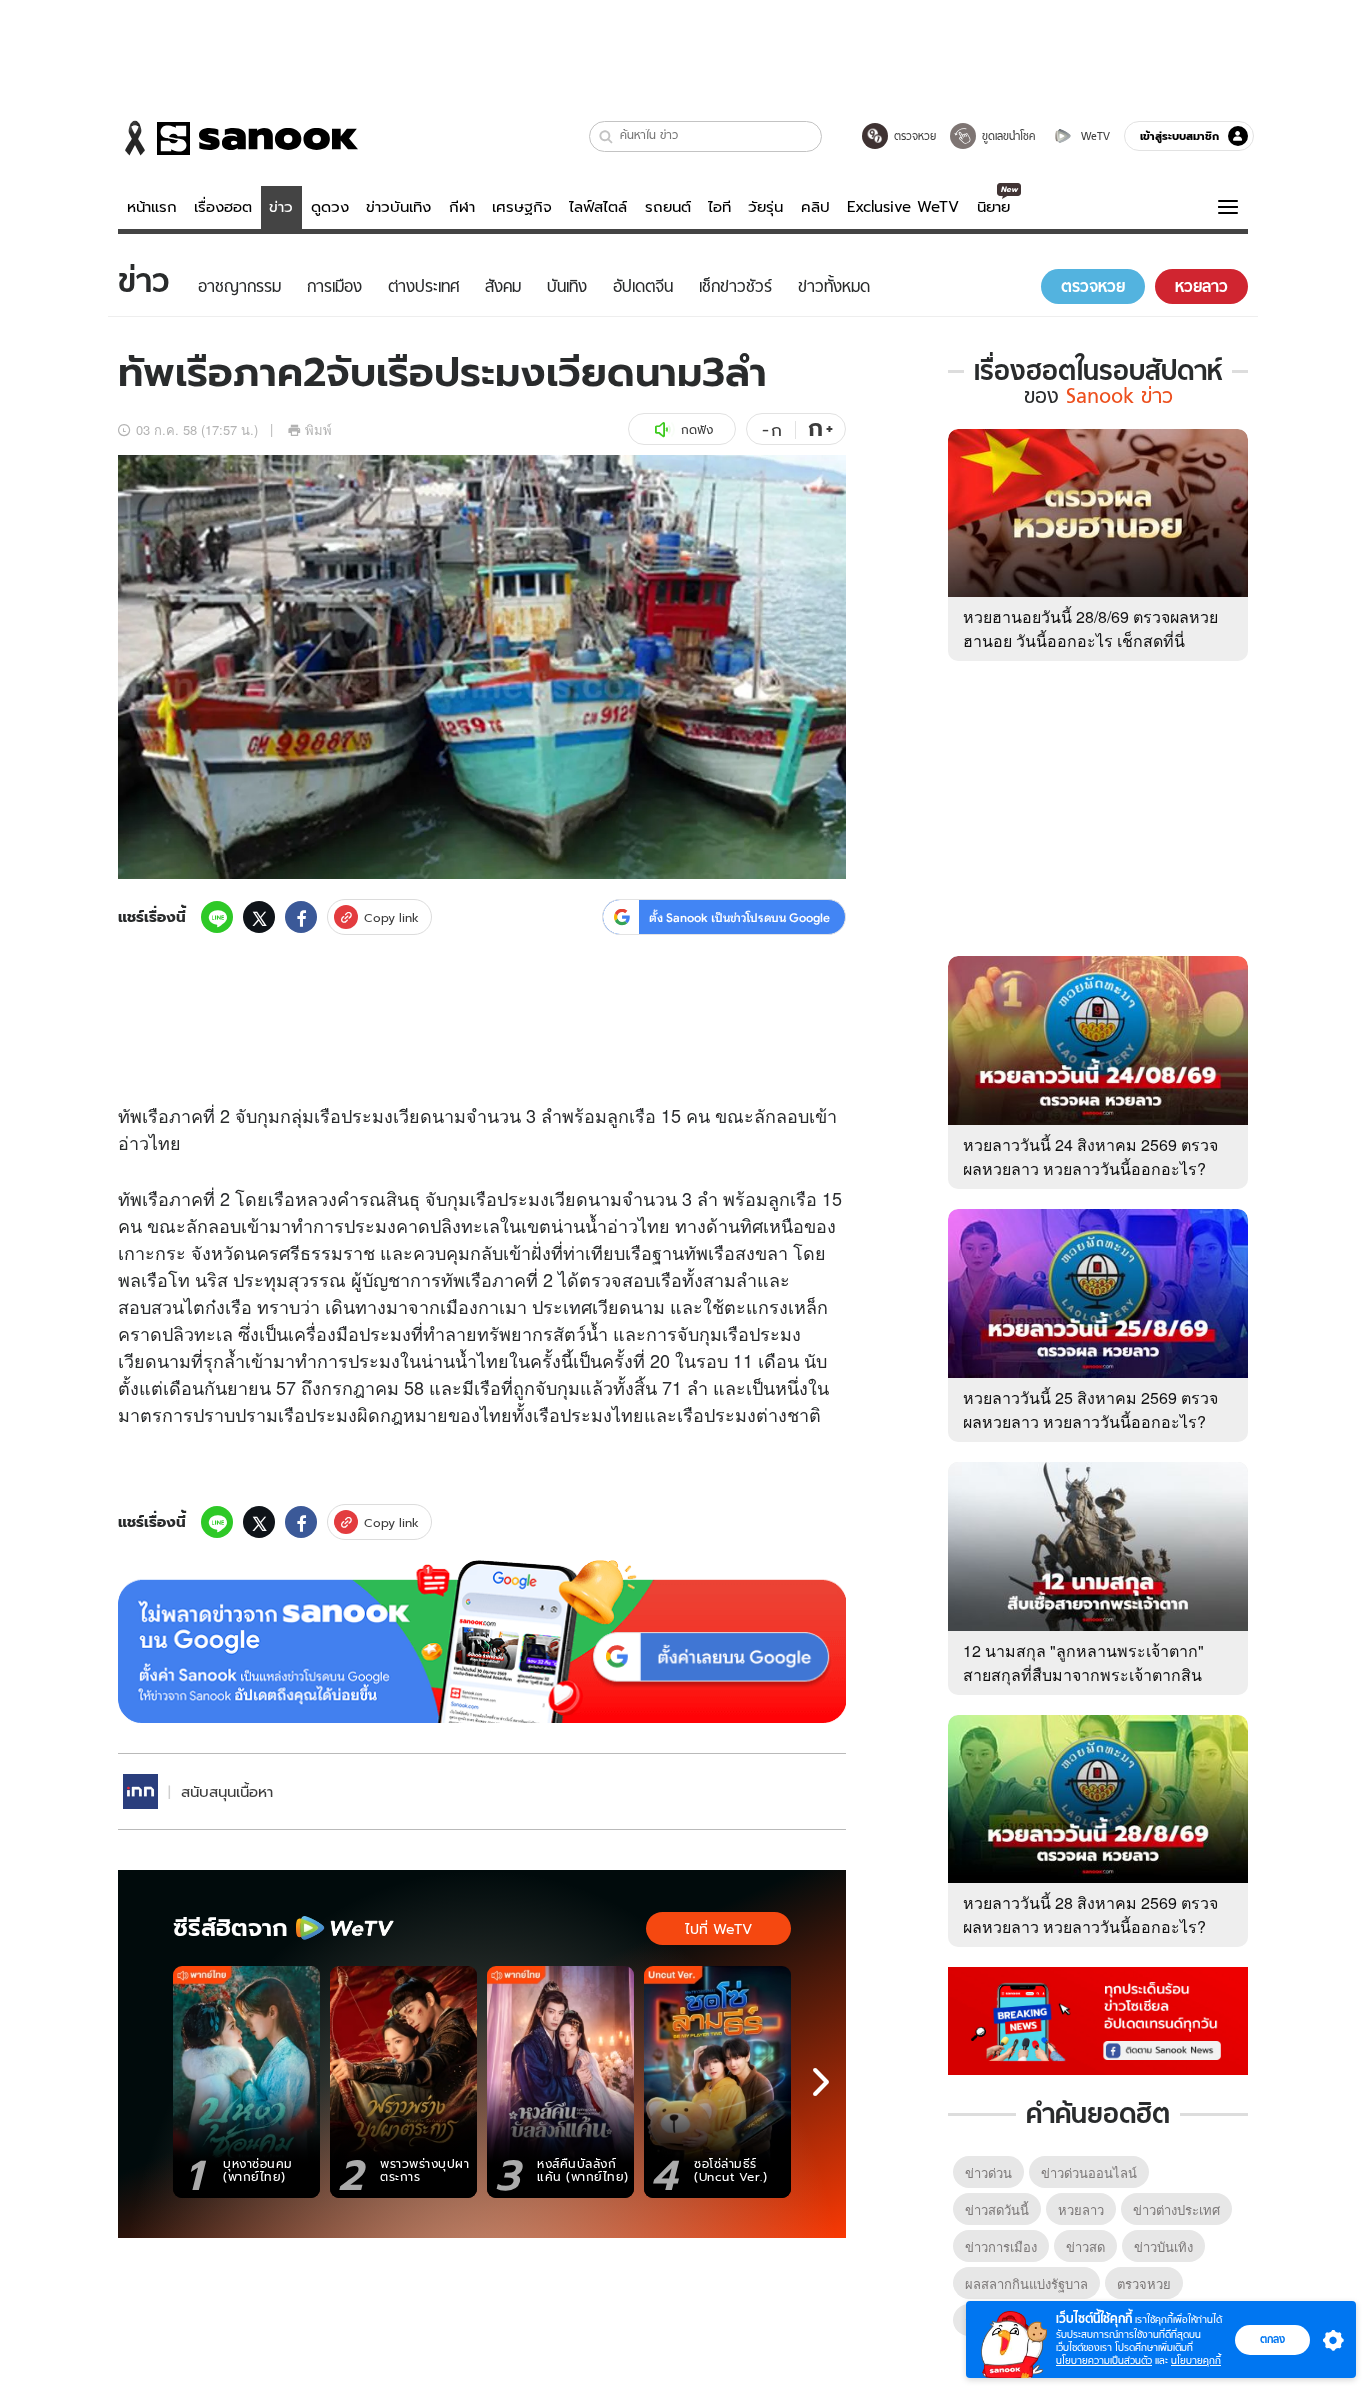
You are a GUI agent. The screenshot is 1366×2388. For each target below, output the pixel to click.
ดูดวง (330, 207)
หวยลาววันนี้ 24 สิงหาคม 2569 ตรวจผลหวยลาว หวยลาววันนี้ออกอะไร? (1090, 1156)
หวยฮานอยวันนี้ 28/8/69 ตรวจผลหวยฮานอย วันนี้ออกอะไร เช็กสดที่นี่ (1090, 628)
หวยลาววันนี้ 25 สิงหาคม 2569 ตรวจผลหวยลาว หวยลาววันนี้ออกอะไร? (1090, 1409)
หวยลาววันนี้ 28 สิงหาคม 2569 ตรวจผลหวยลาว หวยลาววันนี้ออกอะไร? (1090, 1914)
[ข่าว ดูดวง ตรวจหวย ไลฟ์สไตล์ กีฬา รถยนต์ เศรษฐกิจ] (238, 138)
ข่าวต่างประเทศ (1176, 2209)
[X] (259, 917)
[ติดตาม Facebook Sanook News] (1098, 2019)
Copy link (391, 917)
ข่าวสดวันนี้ (997, 2209)
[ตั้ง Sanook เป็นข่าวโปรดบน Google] (482, 1642)
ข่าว (281, 207)
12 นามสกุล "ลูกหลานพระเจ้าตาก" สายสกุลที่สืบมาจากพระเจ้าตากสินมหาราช (1083, 1674)
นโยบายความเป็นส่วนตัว (1104, 2360)
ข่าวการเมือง (1001, 2246)
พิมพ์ (318, 429)
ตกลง (1272, 2339)
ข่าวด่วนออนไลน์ (1089, 2172)
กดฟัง (697, 429)
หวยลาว (1081, 2209)
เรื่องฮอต (223, 207)
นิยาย (993, 207)
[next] (821, 2082)
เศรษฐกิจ (522, 207)
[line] (217, 917)
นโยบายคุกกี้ (1196, 2360)
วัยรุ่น (765, 207)
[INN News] (140, 1791)
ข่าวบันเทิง (398, 207)
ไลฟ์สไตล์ (598, 207)
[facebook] (301, 917)
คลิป (815, 207)
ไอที (719, 207)
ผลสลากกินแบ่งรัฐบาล (1026, 2283)
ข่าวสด (1085, 2246)
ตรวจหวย (1144, 2283)
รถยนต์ (668, 207)
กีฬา (462, 207)
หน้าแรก (152, 207)
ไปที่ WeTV (718, 1929)
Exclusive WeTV (903, 207)
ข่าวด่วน (988, 2172)
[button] (606, 136)
